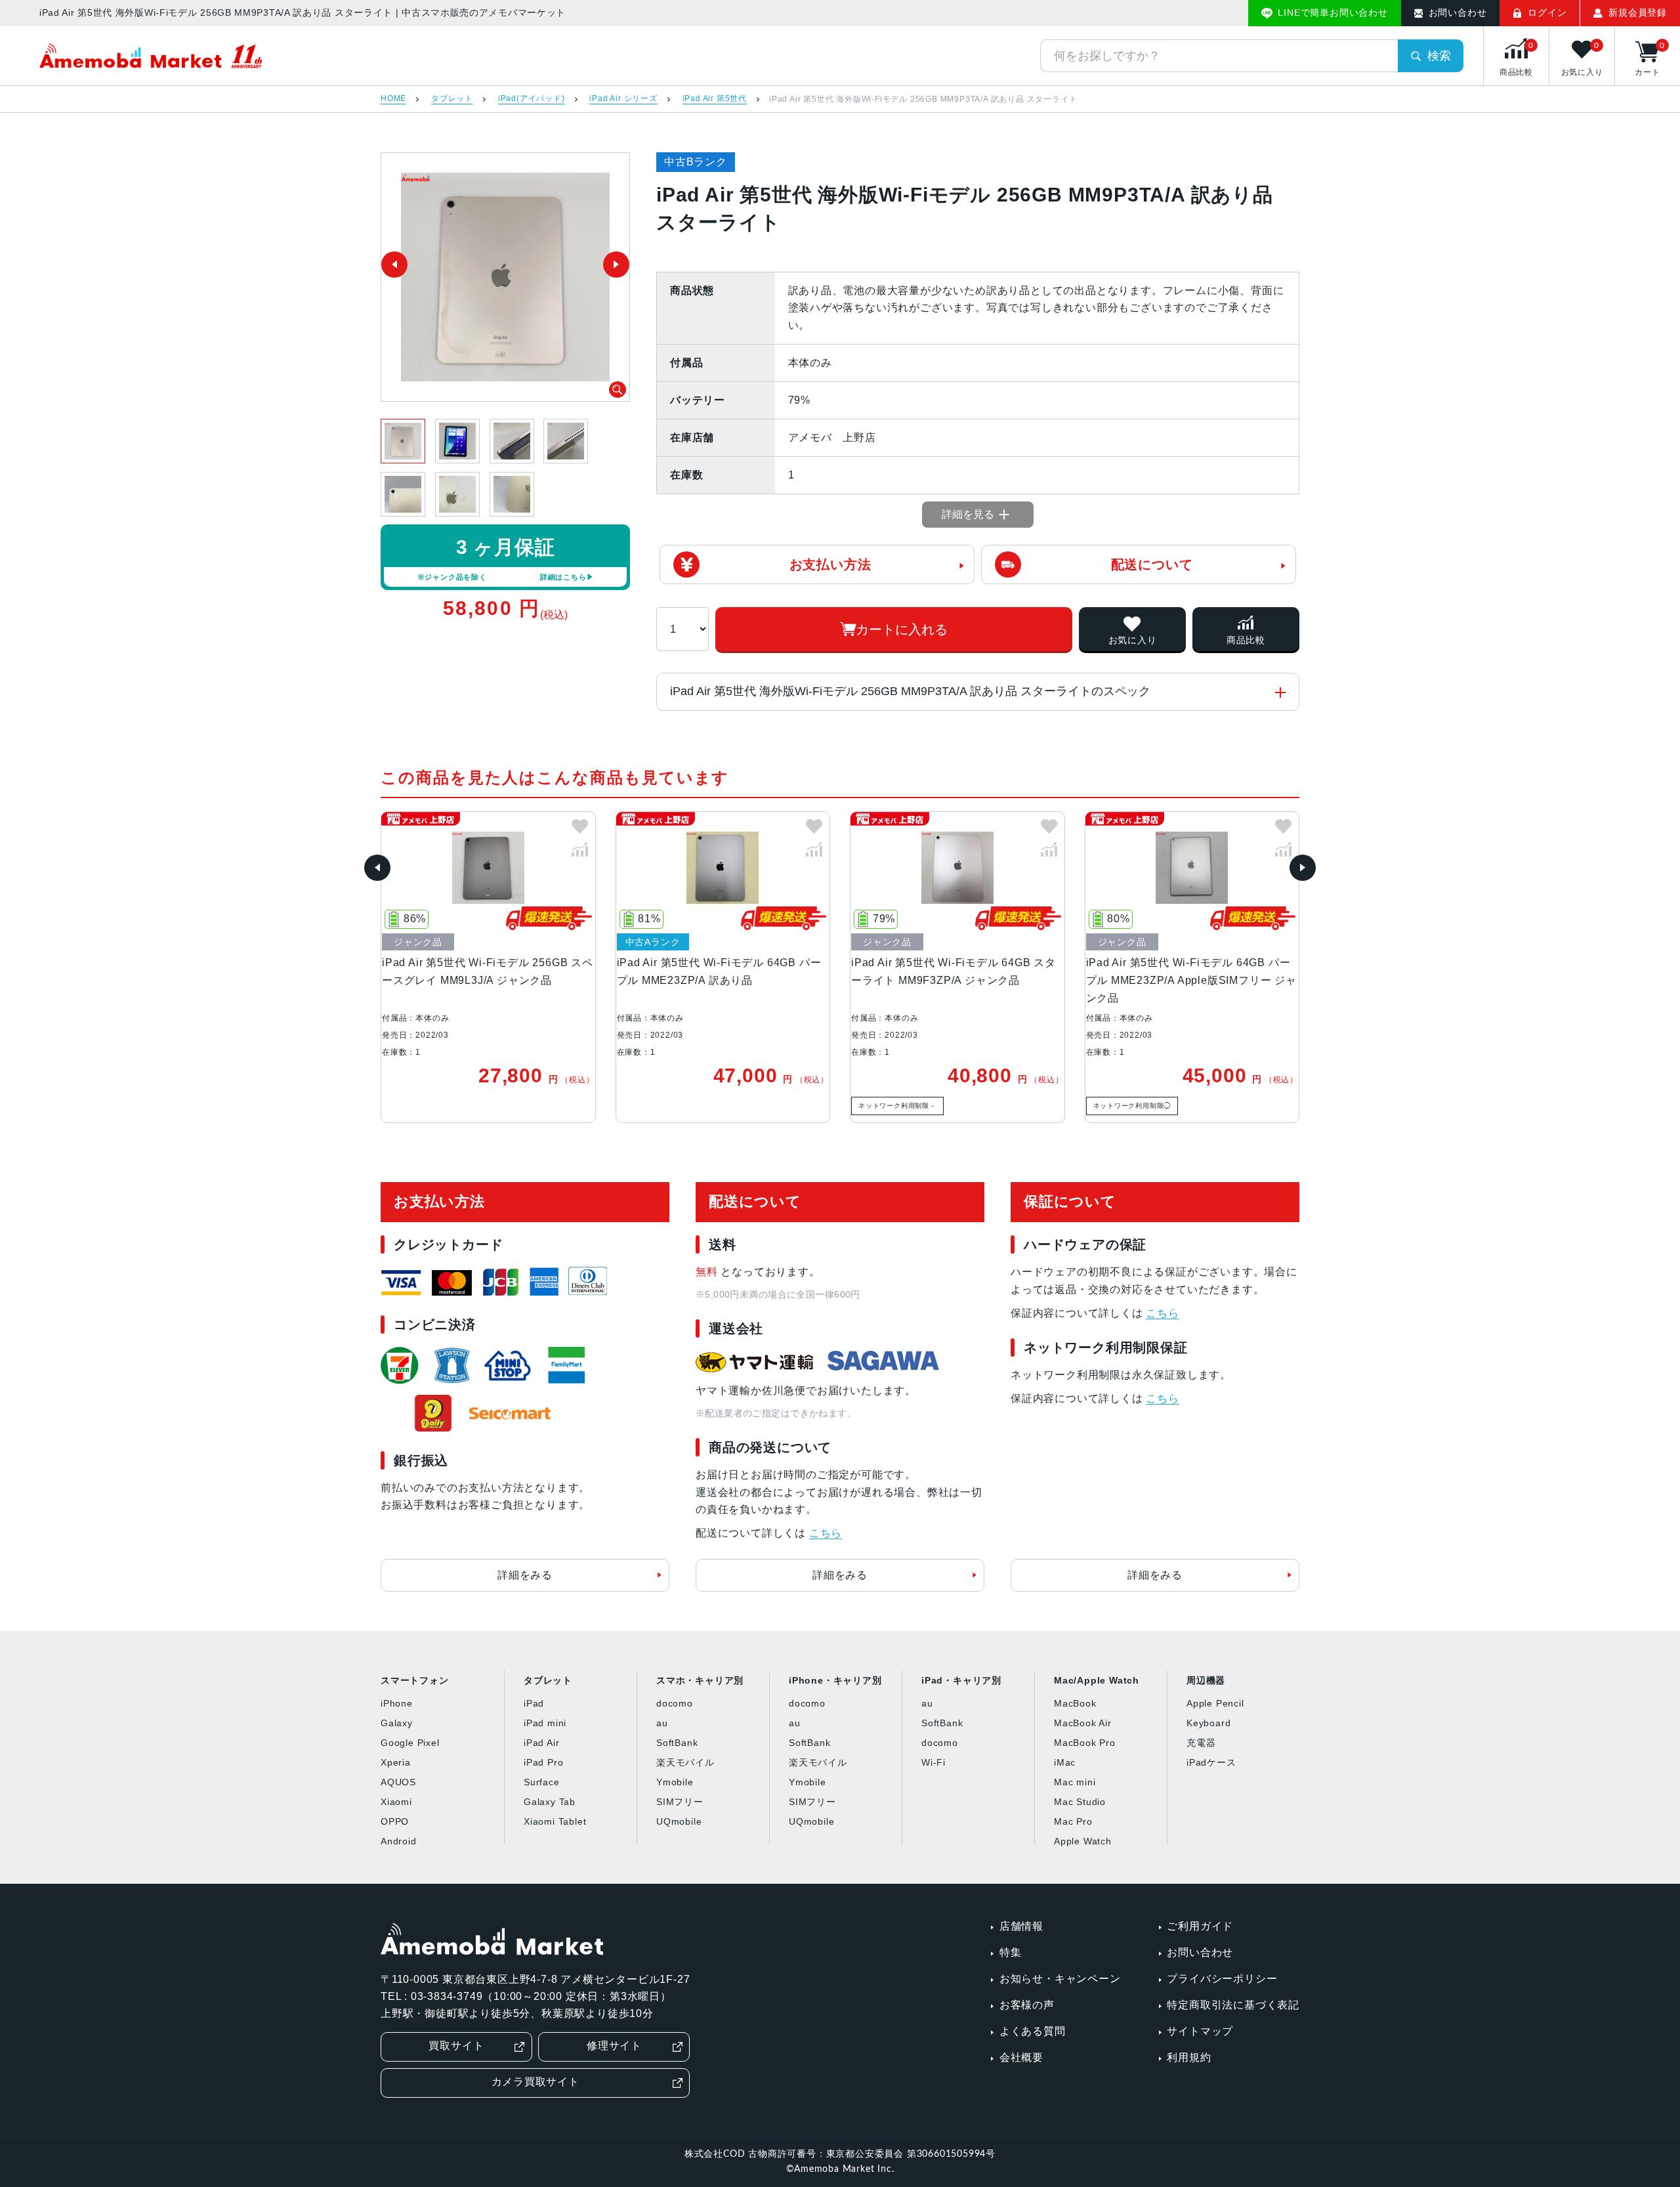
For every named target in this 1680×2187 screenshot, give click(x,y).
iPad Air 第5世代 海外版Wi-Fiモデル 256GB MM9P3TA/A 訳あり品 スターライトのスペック (910, 691)
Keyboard (1208, 1723)
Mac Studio (1080, 1802)
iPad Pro (543, 1762)
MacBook (1075, 1703)
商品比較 (1246, 640)
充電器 (1201, 1743)
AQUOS (398, 1782)
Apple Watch (1083, 1841)
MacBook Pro (1085, 1743)
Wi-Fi (934, 1762)
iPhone (397, 1703)
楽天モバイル (685, 1762)
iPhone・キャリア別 (835, 1680)
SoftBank (677, 1743)
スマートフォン (415, 1680)
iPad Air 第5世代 (715, 99)
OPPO (395, 1821)
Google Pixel (410, 1743)
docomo (675, 1703)
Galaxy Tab (550, 1802)
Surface (542, 1782)
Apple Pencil (1215, 1703)
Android (399, 1841)
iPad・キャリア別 (961, 1680)
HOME (393, 99)
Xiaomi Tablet (555, 1821)
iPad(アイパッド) (532, 99)
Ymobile (675, 1782)
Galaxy (397, 1723)
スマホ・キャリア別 (700, 1680)
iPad (534, 1703)
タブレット (452, 99)
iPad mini (545, 1723)
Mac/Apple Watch (1097, 1680)
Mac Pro (1073, 1821)
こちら (826, 1533)
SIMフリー (680, 1802)
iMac (1065, 1762)
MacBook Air (1083, 1723)
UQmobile (679, 1821)
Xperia (396, 1762)
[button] (377, 868)
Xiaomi (396, 1802)
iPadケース (1211, 1762)
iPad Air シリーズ (623, 99)
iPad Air (541, 1743)
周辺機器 (1206, 1680)
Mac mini (1075, 1782)
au (662, 1723)
